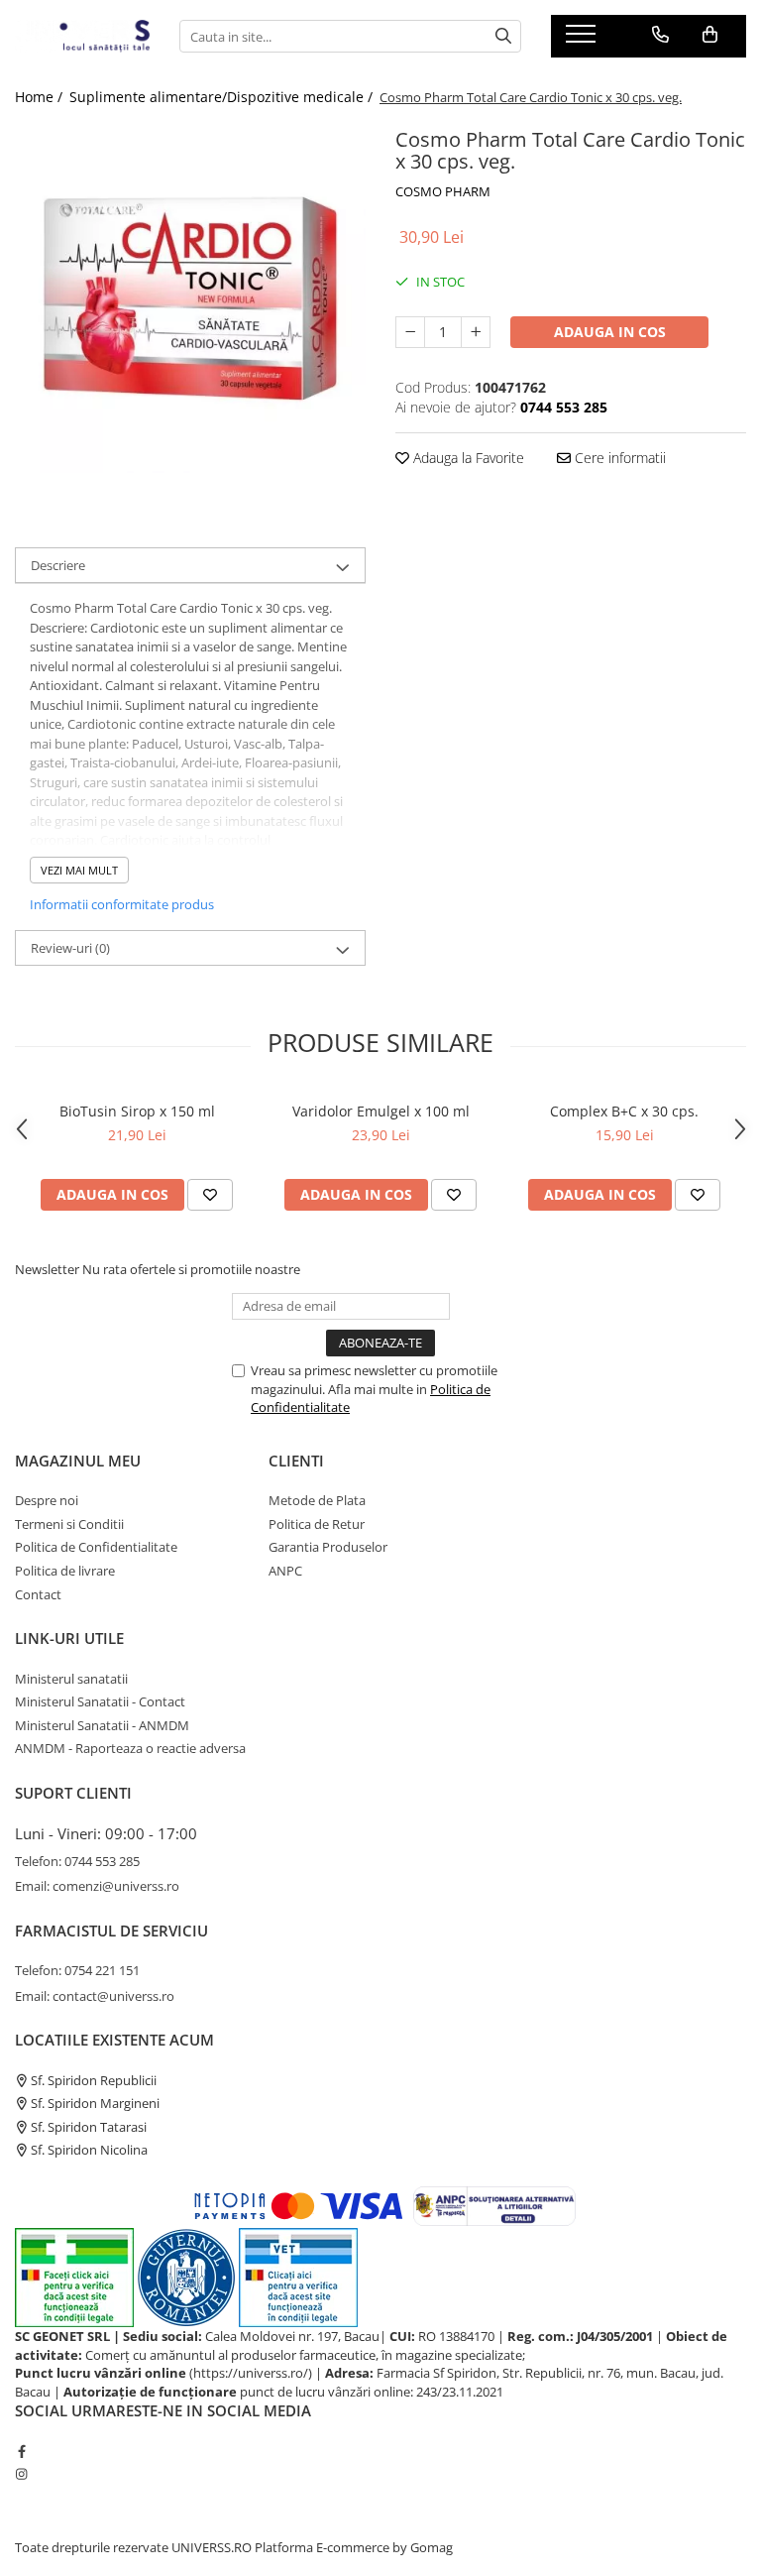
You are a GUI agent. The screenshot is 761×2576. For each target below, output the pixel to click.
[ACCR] (74, 2276)
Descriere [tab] (58, 565)
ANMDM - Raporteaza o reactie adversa (130, 1748)
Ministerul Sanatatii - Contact (100, 1701)
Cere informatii (618, 458)
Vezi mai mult (79, 870)
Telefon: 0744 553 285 (77, 1861)
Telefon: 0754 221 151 (77, 1970)
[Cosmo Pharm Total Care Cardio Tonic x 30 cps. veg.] (190, 297)
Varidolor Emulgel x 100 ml (381, 1111)
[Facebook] (21, 2451)
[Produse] (583, 40)
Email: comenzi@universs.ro (97, 1886)
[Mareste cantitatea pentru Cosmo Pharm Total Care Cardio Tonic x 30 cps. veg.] (476, 332)
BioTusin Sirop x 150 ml (137, 1111)
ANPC (285, 1571)
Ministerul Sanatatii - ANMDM (102, 1725)
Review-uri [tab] (70, 948)
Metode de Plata (317, 1500)
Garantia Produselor (328, 1547)
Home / (41, 97)
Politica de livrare (65, 1571)
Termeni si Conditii (69, 1524)
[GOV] (186, 2276)
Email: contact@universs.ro (95, 1996)
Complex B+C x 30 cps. (624, 1111)
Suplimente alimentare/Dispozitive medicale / (223, 97)
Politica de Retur (317, 1524)
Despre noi (47, 1500)
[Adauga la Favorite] (210, 1195)
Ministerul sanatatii (71, 1679)
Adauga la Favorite (467, 458)
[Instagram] (21, 2474)
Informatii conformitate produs (122, 904)
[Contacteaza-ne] (660, 35)
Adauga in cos (610, 332)
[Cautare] (503, 36)
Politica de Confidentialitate (96, 1547)
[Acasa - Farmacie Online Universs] (82, 37)
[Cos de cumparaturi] (710, 35)
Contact (38, 1594)
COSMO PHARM (443, 191)
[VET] (298, 2276)
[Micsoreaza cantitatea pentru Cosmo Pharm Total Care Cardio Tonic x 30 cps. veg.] (410, 332)
